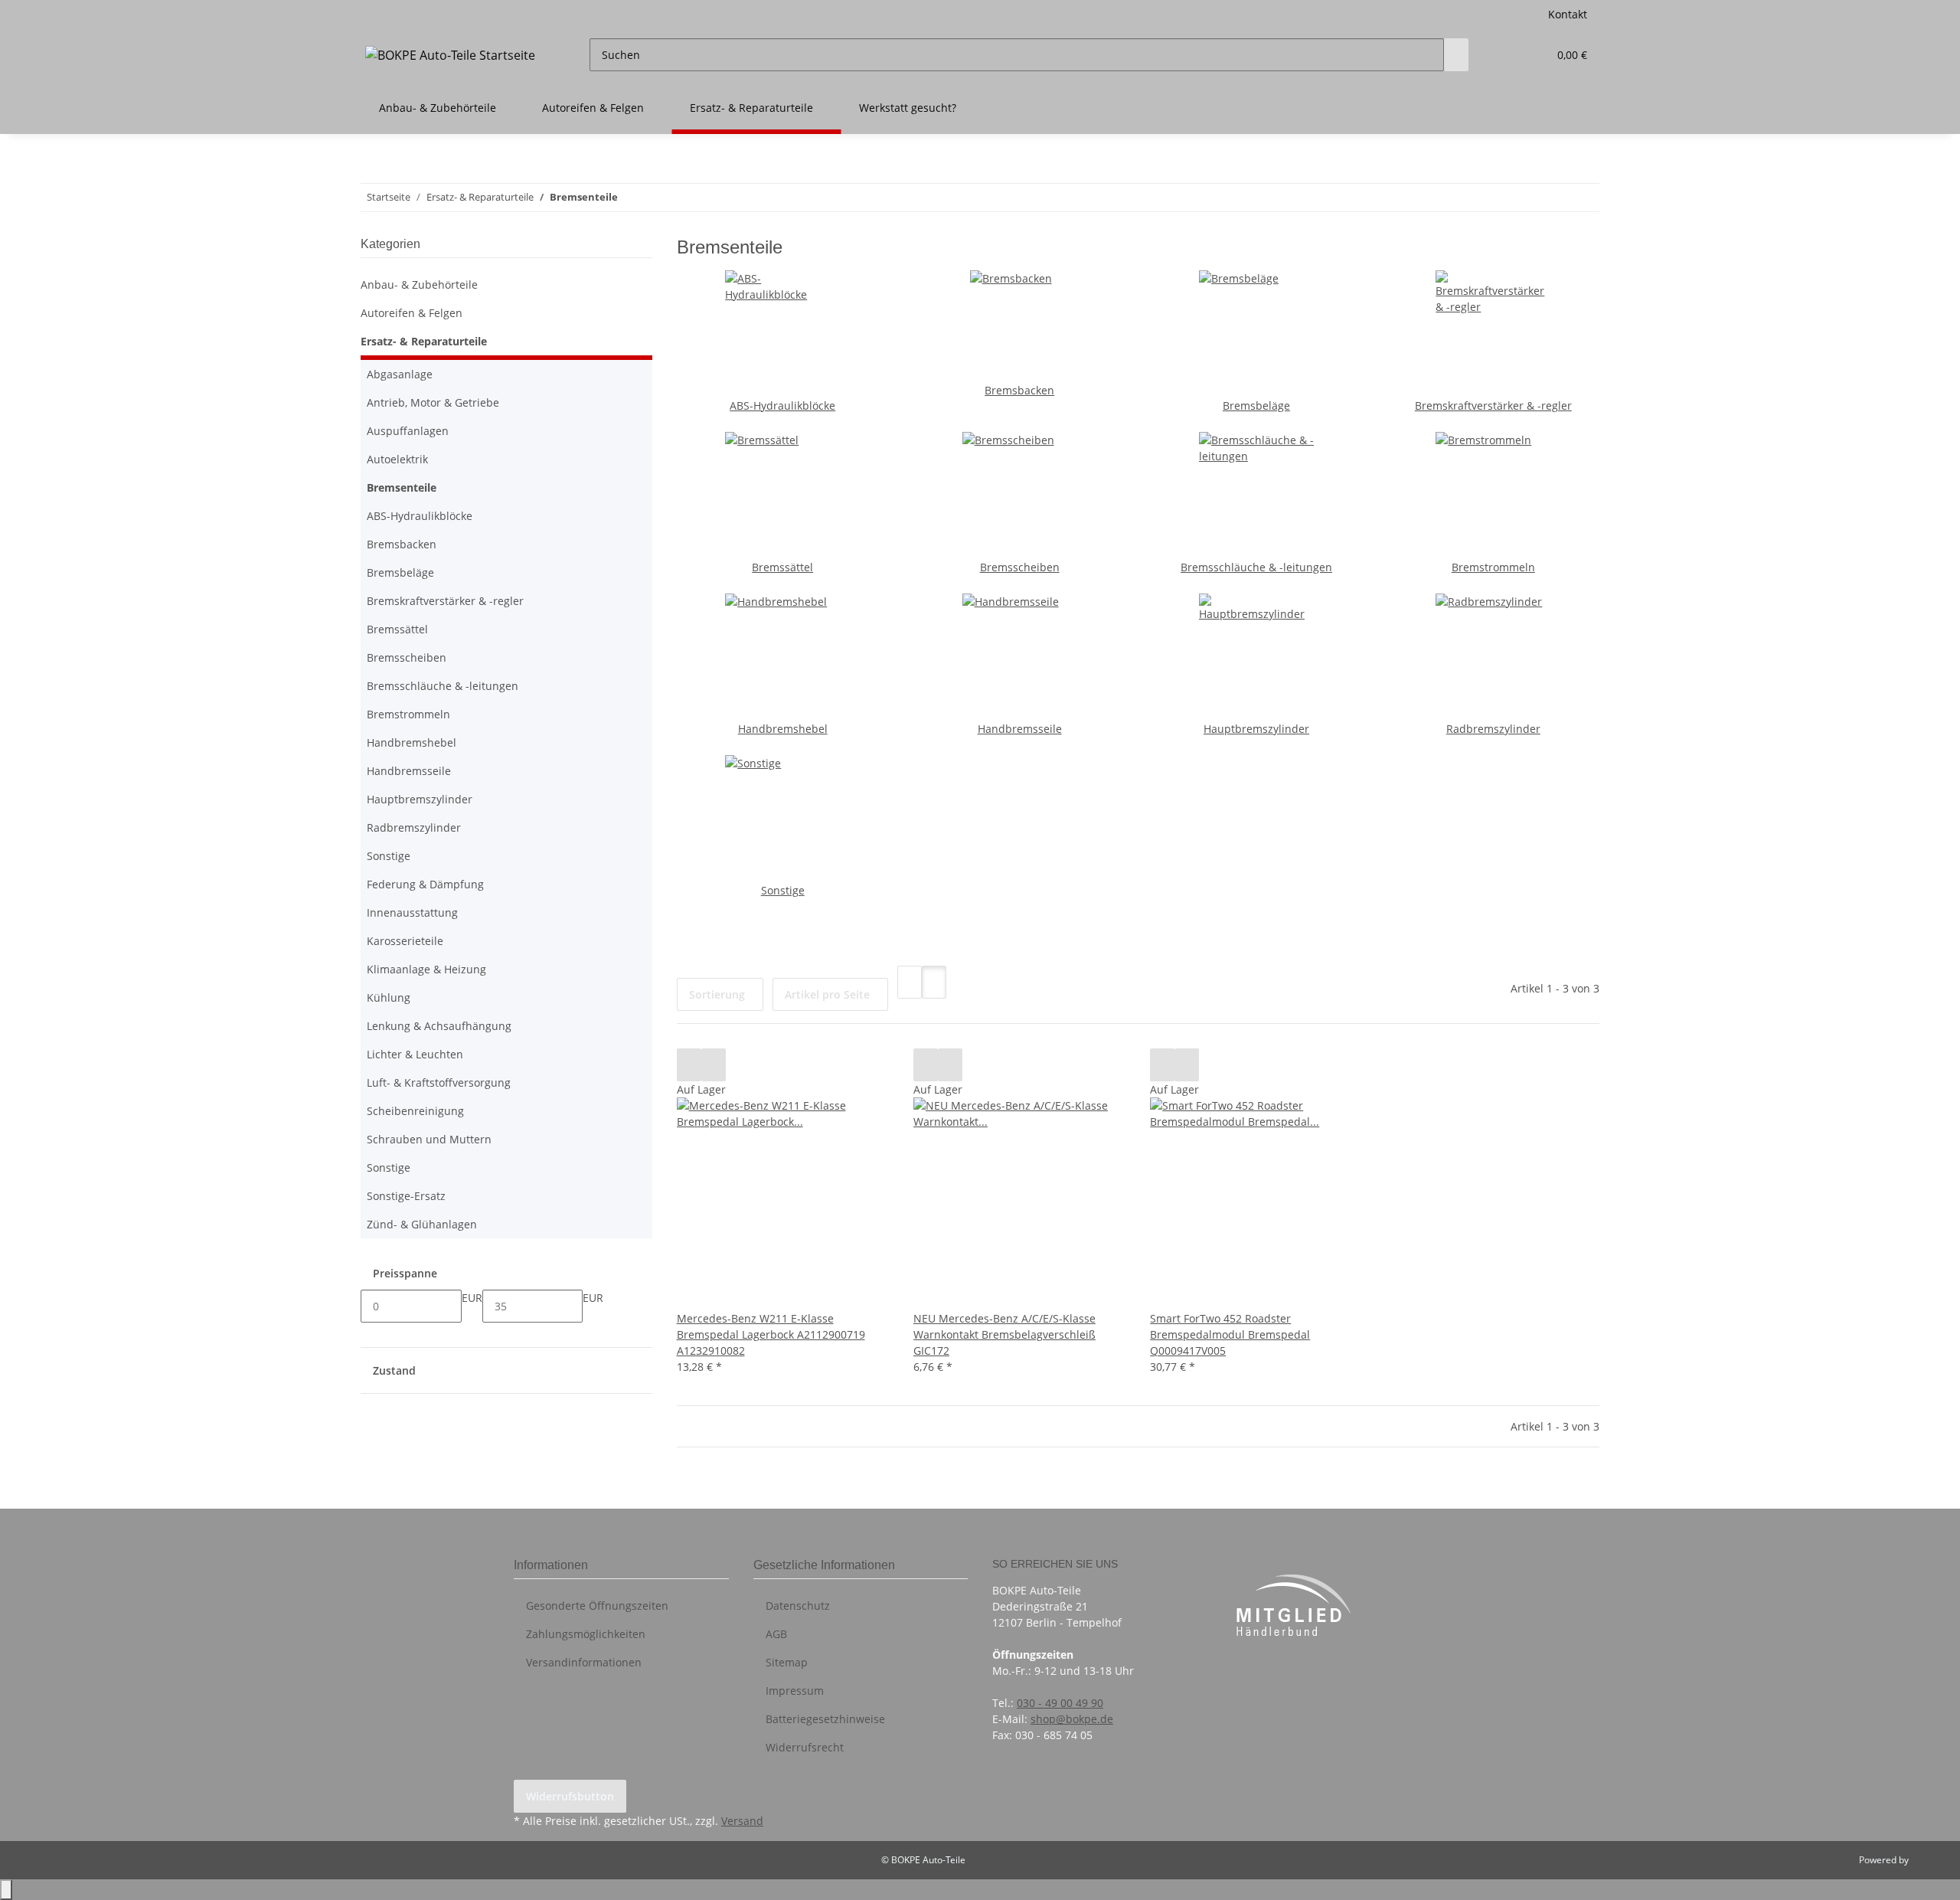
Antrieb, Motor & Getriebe (433, 402)
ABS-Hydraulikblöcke (782, 406)
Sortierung (717, 994)
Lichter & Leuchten (415, 1054)
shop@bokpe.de (1072, 1719)
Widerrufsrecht (805, 1747)
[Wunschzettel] (1530, 55)
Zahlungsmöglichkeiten (586, 1634)
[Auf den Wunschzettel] (714, 1065)
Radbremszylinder (1493, 729)
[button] (1505, 55)
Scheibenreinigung (415, 1111)
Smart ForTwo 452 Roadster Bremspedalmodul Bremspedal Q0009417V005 (1230, 1334)
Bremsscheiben (1020, 567)
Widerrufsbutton (570, 1796)
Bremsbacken (1019, 390)
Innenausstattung (412, 912)
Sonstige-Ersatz (406, 1196)
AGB (776, 1634)
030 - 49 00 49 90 (1060, 1703)
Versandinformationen (584, 1662)
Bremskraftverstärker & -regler (1493, 406)
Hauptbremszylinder (1256, 729)
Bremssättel (782, 567)
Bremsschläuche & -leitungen (1256, 567)
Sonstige (783, 890)
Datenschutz (798, 1606)
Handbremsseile (1020, 729)
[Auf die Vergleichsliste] (689, 1065)
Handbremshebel (783, 729)
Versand (742, 1821)
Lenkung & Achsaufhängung (439, 1026)
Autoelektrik (397, 459)
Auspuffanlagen (408, 431)
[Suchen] (1456, 55)
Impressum (795, 1691)
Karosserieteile (405, 941)
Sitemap (787, 1662)
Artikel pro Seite (827, 994)
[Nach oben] (6, 1890)
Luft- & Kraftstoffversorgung (439, 1082)
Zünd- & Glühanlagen (422, 1224)
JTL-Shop (1929, 1860)
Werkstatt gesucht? (908, 108)
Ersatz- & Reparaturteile (424, 341)
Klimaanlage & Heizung (426, 969)
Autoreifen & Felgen (412, 313)
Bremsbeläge (1256, 406)
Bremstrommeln (1493, 567)
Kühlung (389, 997)
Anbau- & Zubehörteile (419, 285)
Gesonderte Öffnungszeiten (597, 1606)
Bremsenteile (402, 487)
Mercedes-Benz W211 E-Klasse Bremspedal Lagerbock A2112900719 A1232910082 (771, 1334)
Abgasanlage (400, 374)
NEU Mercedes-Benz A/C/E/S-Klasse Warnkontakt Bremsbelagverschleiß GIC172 (1004, 1334)
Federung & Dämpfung (425, 884)
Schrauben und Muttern (429, 1139)
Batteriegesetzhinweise (825, 1719)
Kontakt (1568, 14)
